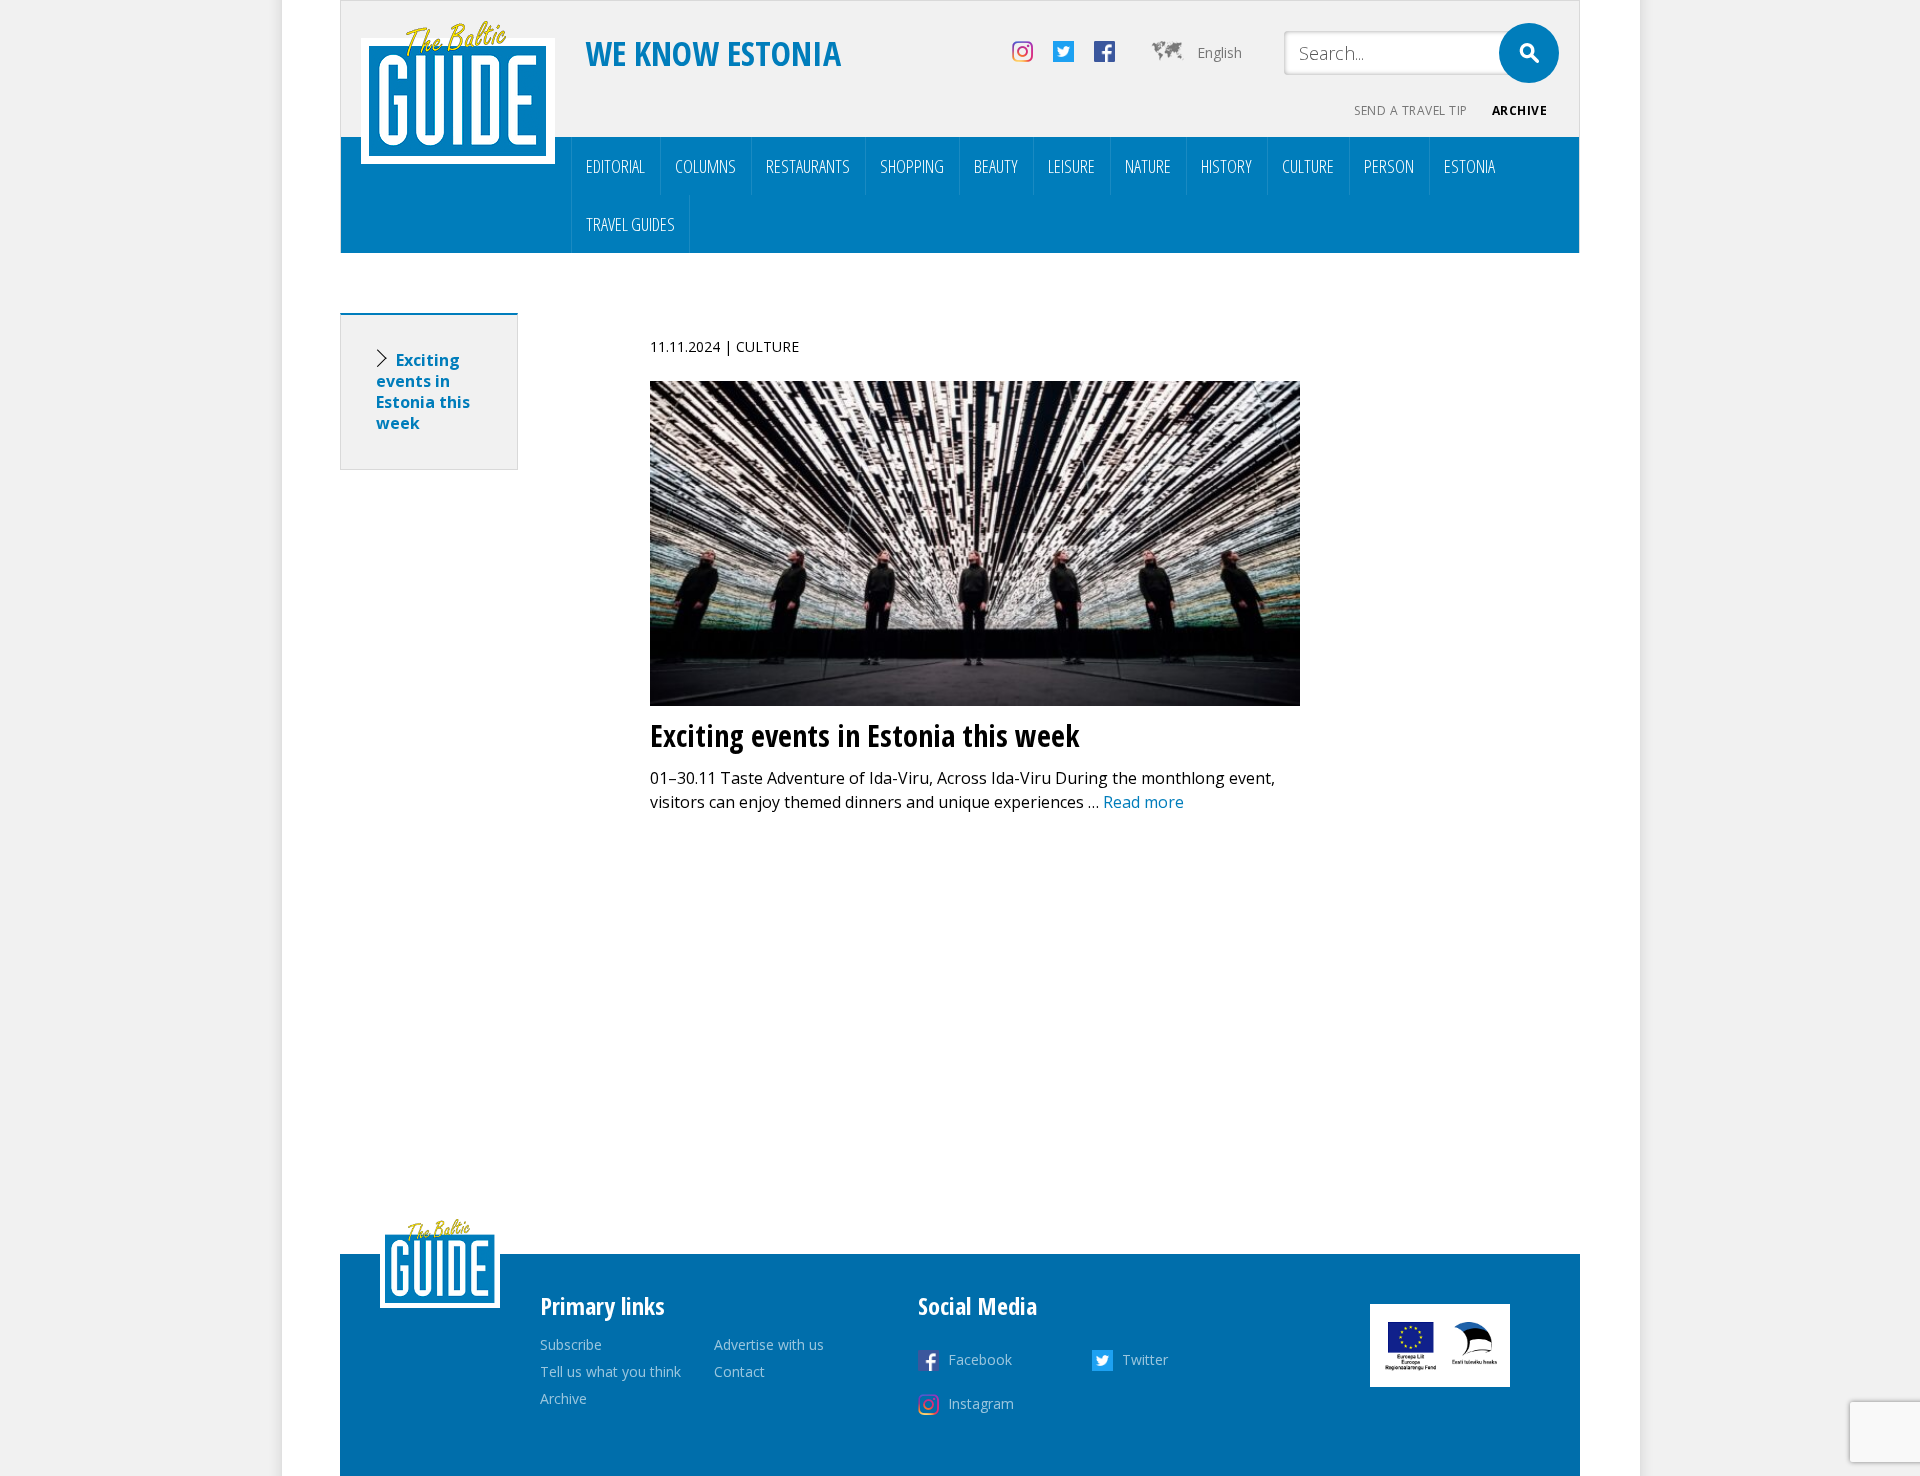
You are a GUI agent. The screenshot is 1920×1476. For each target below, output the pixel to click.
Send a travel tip (1411, 110)
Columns (705, 166)
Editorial (615, 166)
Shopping (912, 166)
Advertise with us (769, 1344)
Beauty (996, 166)
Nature (1148, 166)
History (1226, 166)
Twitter (1145, 1359)
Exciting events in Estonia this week (423, 391)
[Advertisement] (465, 800)
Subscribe (571, 1344)
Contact (739, 1371)
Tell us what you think (610, 1371)
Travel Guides (630, 224)
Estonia (1469, 166)
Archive (1520, 110)
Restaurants (808, 166)
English (1219, 52)
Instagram (981, 1403)
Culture (1308, 166)
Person (1389, 166)
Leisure (1071, 166)
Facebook (980, 1359)
